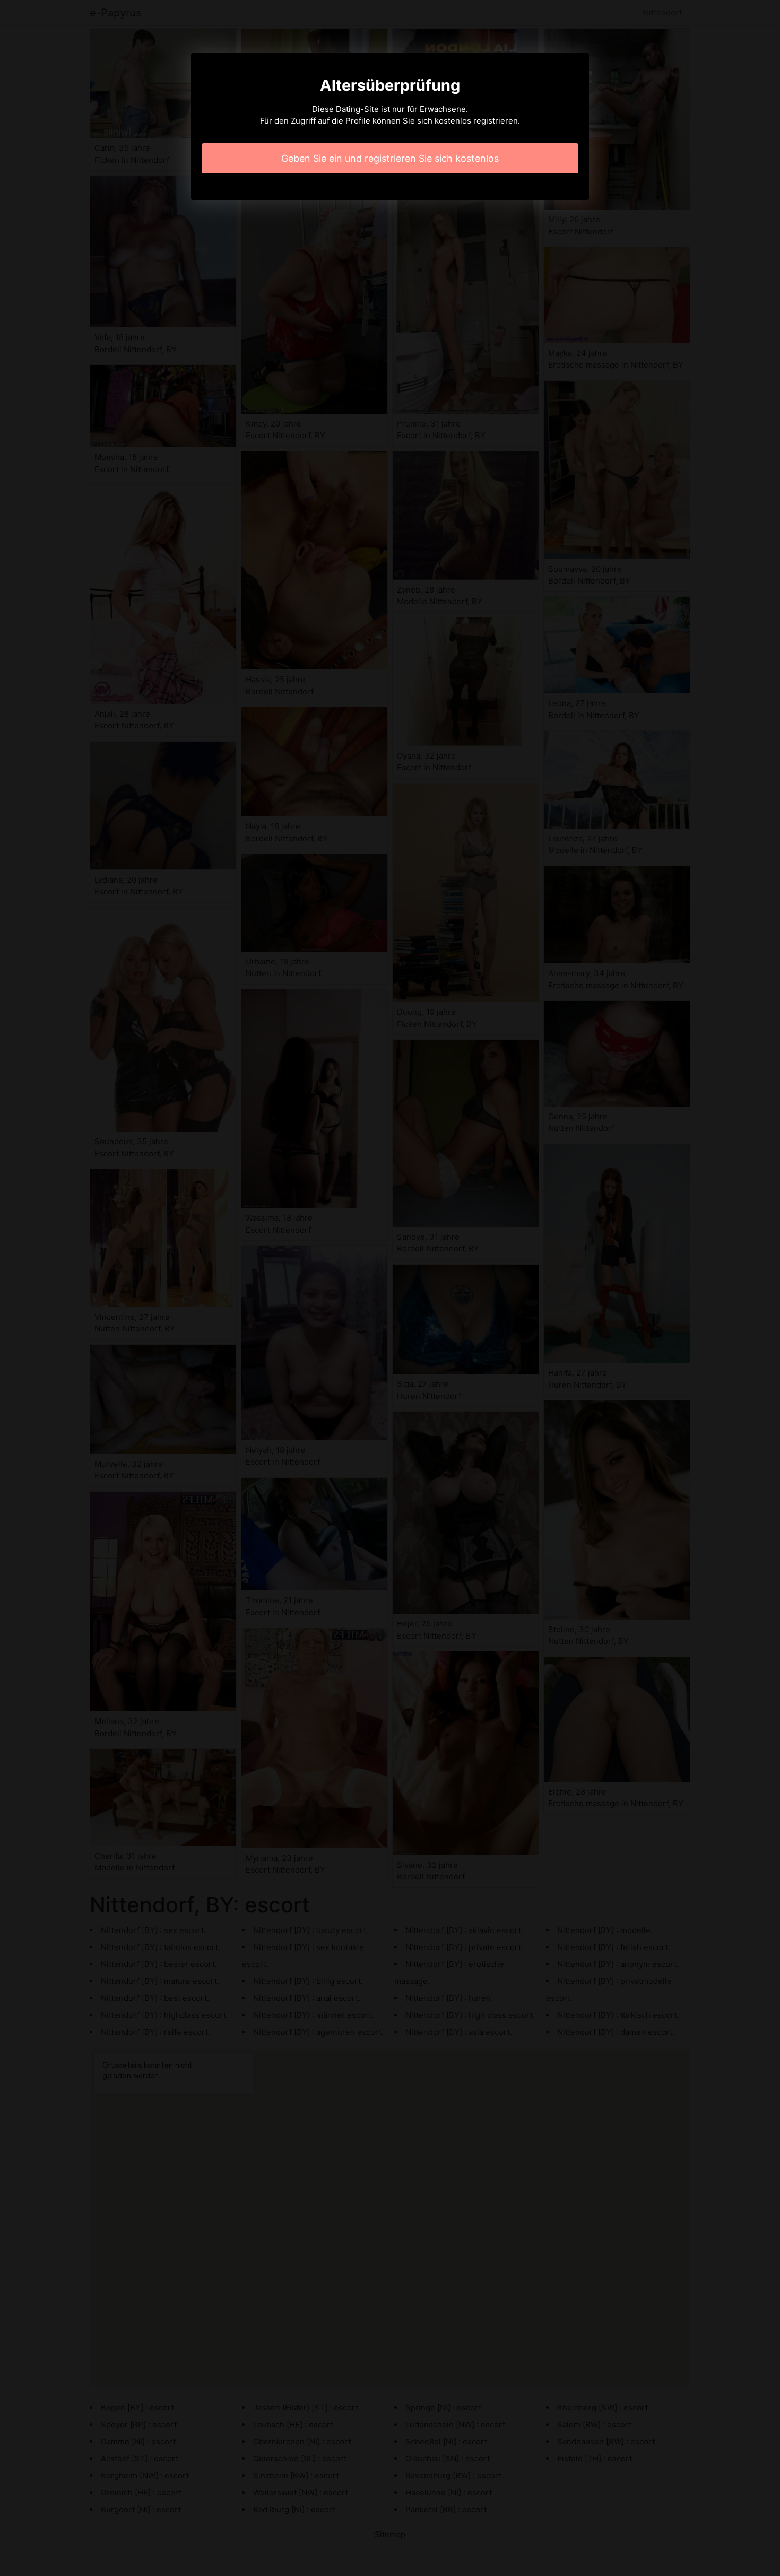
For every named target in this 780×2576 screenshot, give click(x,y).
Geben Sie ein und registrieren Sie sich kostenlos (390, 158)
